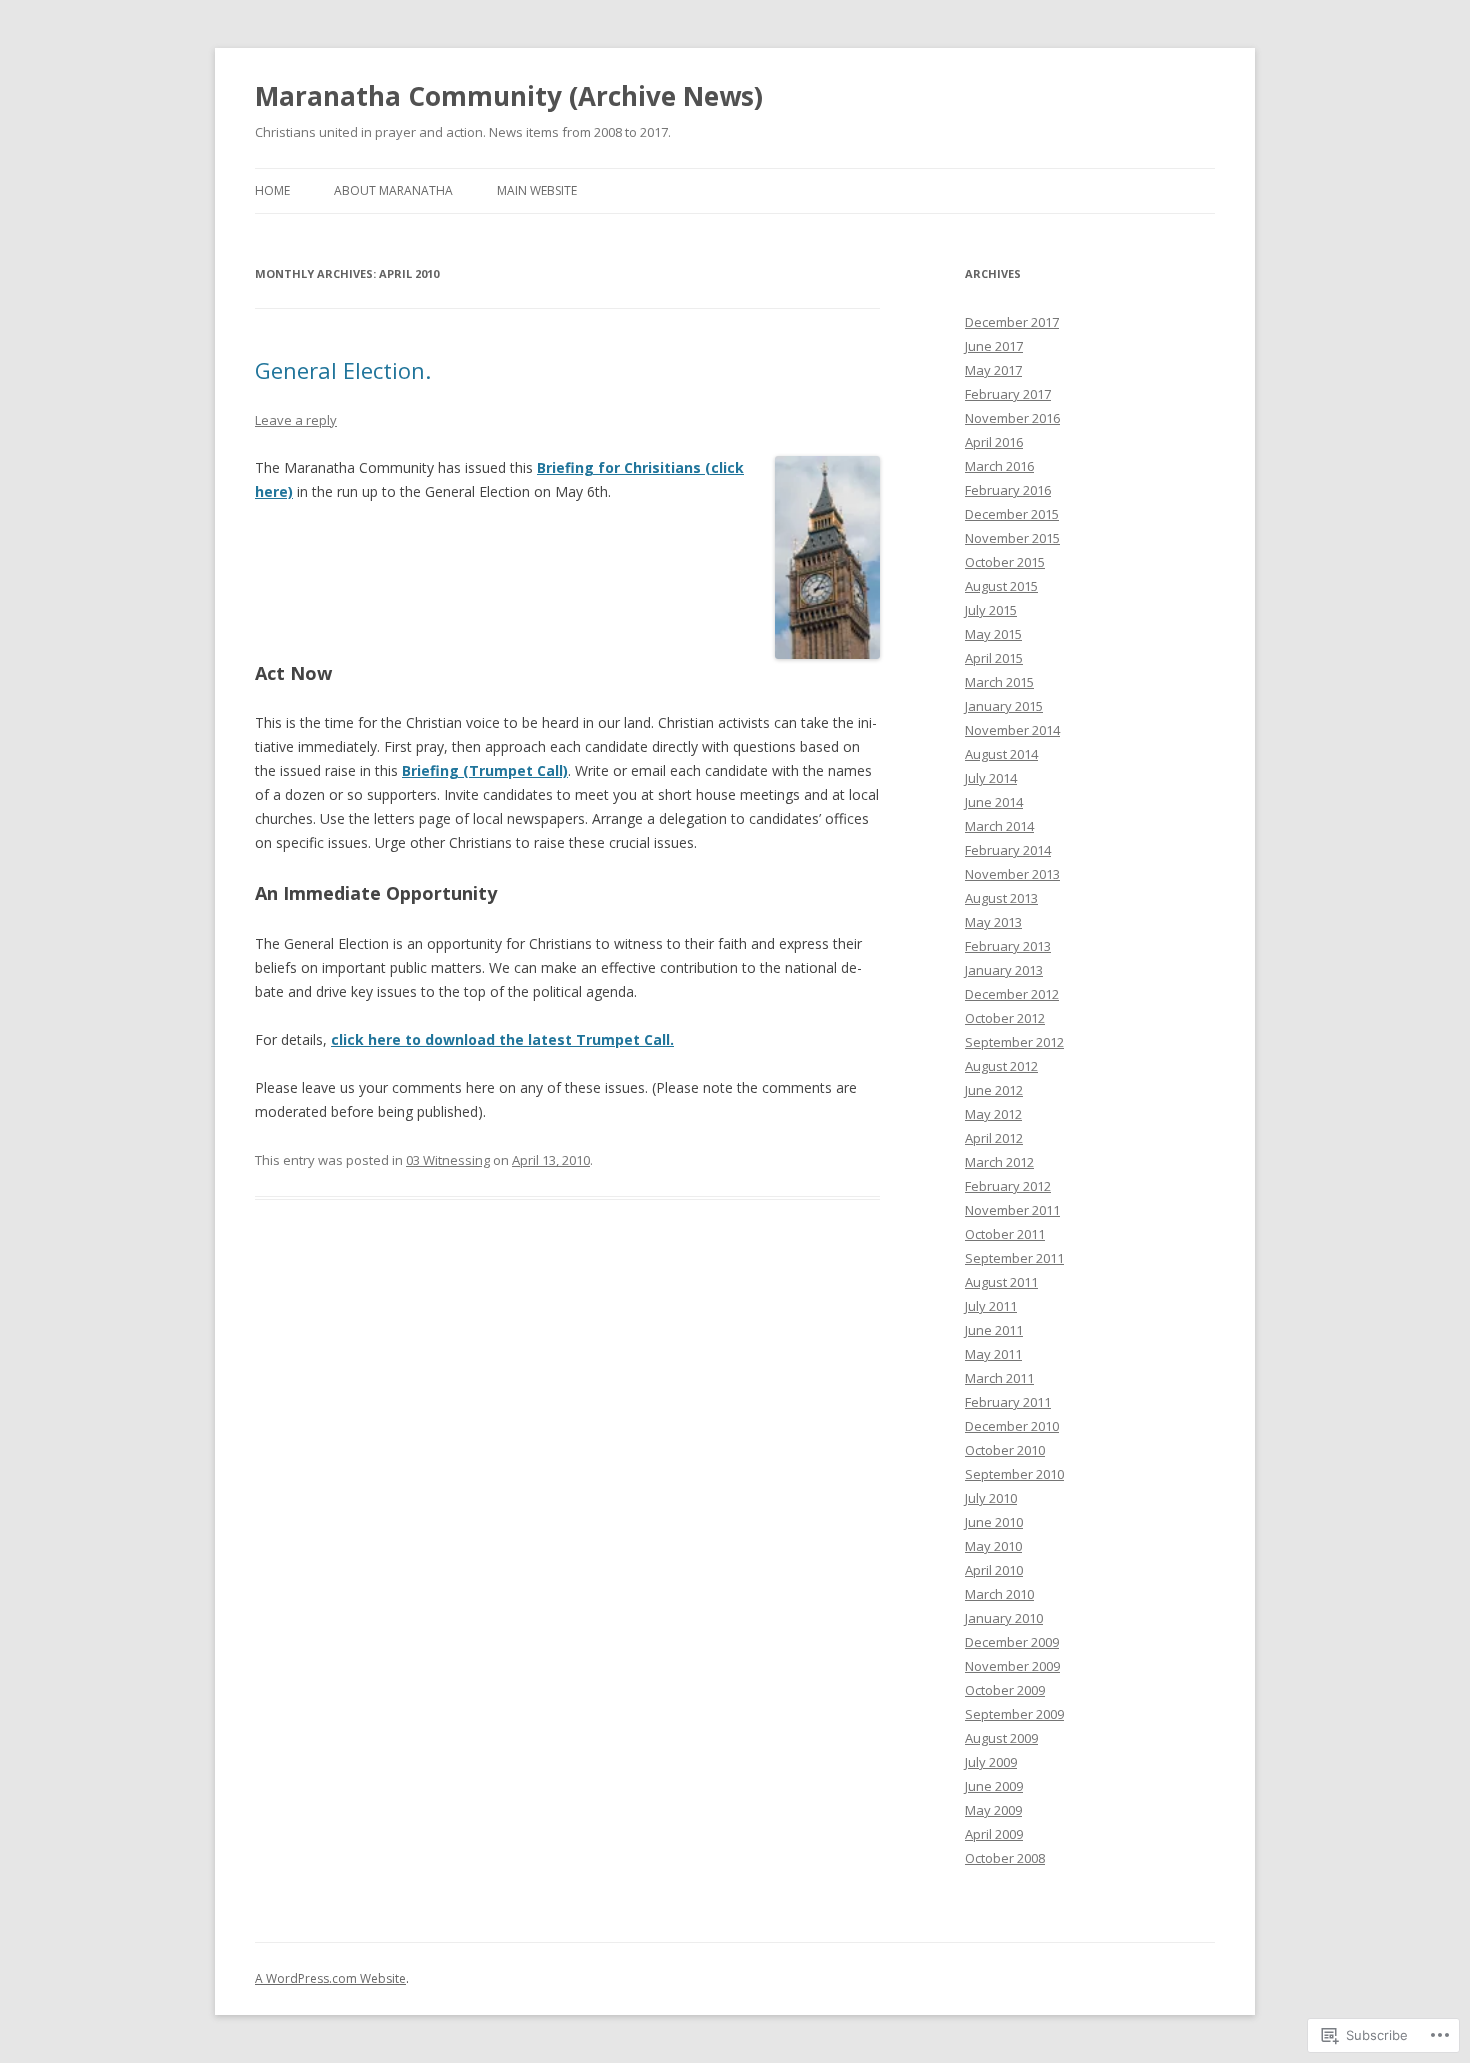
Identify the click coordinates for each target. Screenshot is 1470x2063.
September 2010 (1014, 1474)
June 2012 (994, 1090)
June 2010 (994, 1522)
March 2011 (999, 1378)
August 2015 (1001, 586)
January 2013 (1004, 970)
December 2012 (1012, 994)
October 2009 (1005, 1690)
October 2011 (1005, 1234)
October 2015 (1005, 562)
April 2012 (994, 1138)
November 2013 (1012, 874)
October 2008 (1005, 1858)
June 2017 (994, 346)
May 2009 (993, 1810)
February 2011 (1008, 1402)
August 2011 (1001, 1282)
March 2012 (999, 1162)
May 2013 (993, 922)
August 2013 (1001, 898)
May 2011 (993, 1354)
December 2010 (1012, 1426)
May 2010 (993, 1546)
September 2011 (1014, 1258)
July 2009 (991, 1762)
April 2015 (994, 658)
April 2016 (994, 442)
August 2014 (1001, 754)
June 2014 (994, 802)
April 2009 (994, 1834)
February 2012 (1008, 1186)
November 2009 (1012, 1666)
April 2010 (994, 1570)
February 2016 (1008, 490)
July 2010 (991, 1498)
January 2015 (1004, 706)
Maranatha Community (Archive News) (509, 96)
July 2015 (991, 610)
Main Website (537, 190)
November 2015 (1012, 538)
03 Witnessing (448, 1160)
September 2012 (1014, 1042)
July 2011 (991, 1306)
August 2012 (1001, 1066)
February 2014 (1008, 850)
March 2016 (999, 466)
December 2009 (1012, 1642)
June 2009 (994, 1786)
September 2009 (1014, 1714)
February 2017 (1008, 394)
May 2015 (993, 634)
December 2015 (1012, 514)
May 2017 (993, 370)
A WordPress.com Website (330, 1978)
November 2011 (1012, 1210)
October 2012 (1005, 1018)
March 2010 (999, 1594)
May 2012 (993, 1114)
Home (272, 190)
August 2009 (1001, 1738)
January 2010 (1004, 1618)
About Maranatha (393, 190)
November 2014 (1012, 730)
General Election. (343, 370)
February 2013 (1008, 946)
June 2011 (994, 1330)
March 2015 (999, 682)
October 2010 (1005, 1450)
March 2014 (999, 826)
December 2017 (1012, 322)
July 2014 (991, 778)
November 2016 (1012, 418)
